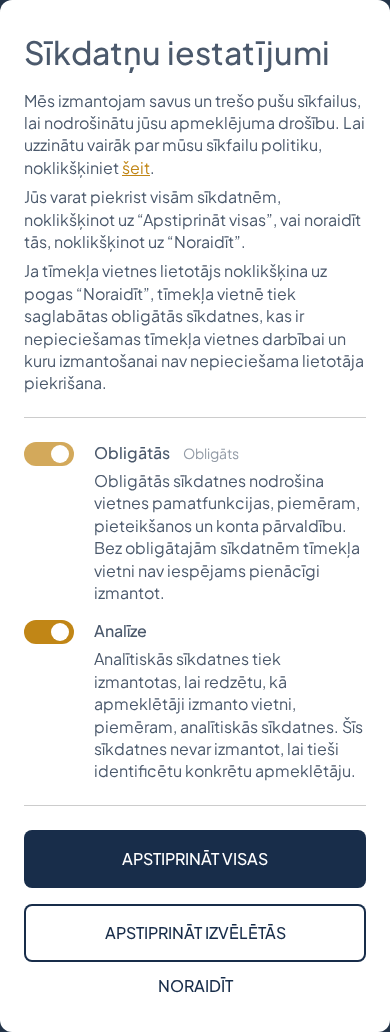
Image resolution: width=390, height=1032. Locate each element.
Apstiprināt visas (195, 858)
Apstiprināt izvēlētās (195, 932)
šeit (136, 167)
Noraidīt (195, 986)
